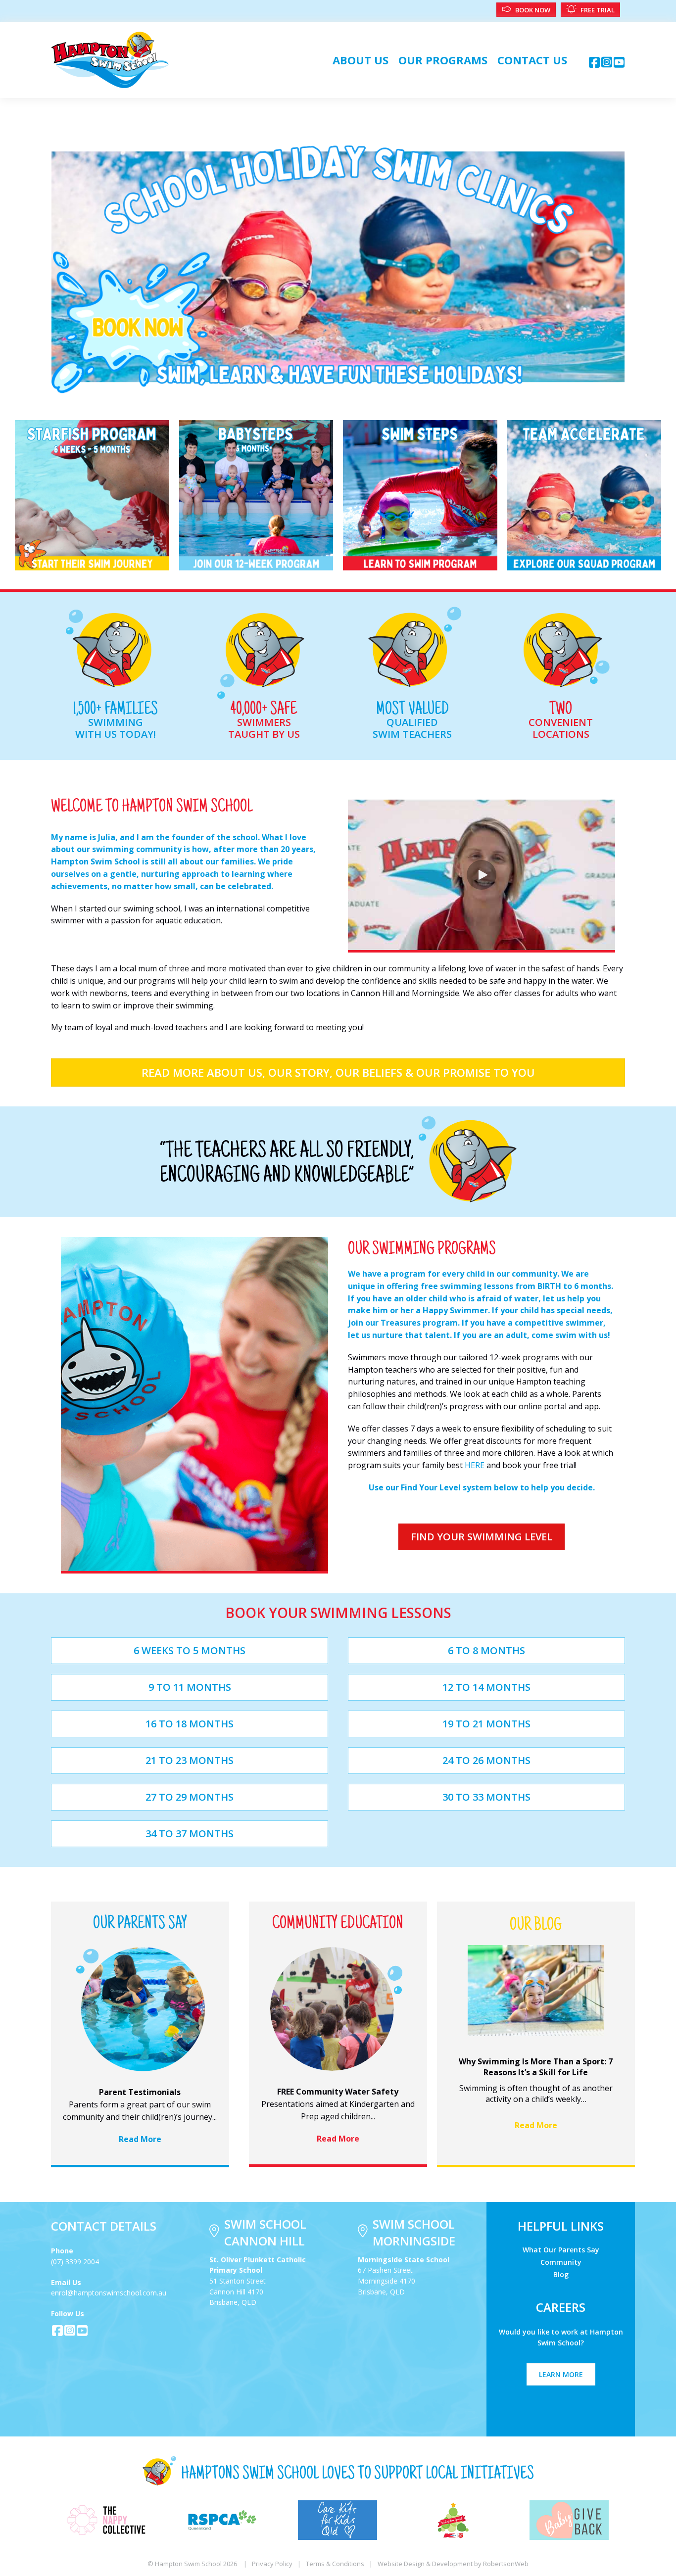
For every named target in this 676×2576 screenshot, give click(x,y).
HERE (475, 1465)
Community (561, 2262)
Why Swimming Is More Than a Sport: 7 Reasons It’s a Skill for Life (536, 2067)
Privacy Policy (272, 2564)
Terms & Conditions (335, 2564)
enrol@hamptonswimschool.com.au (109, 2293)
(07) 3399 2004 (75, 2262)
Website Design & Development (425, 2564)
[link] (361, 60)
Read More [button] (140, 2139)
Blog (561, 2274)
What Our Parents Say (561, 2249)
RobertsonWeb (506, 2564)
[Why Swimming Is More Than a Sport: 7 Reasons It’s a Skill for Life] (536, 1990)
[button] (594, 62)
